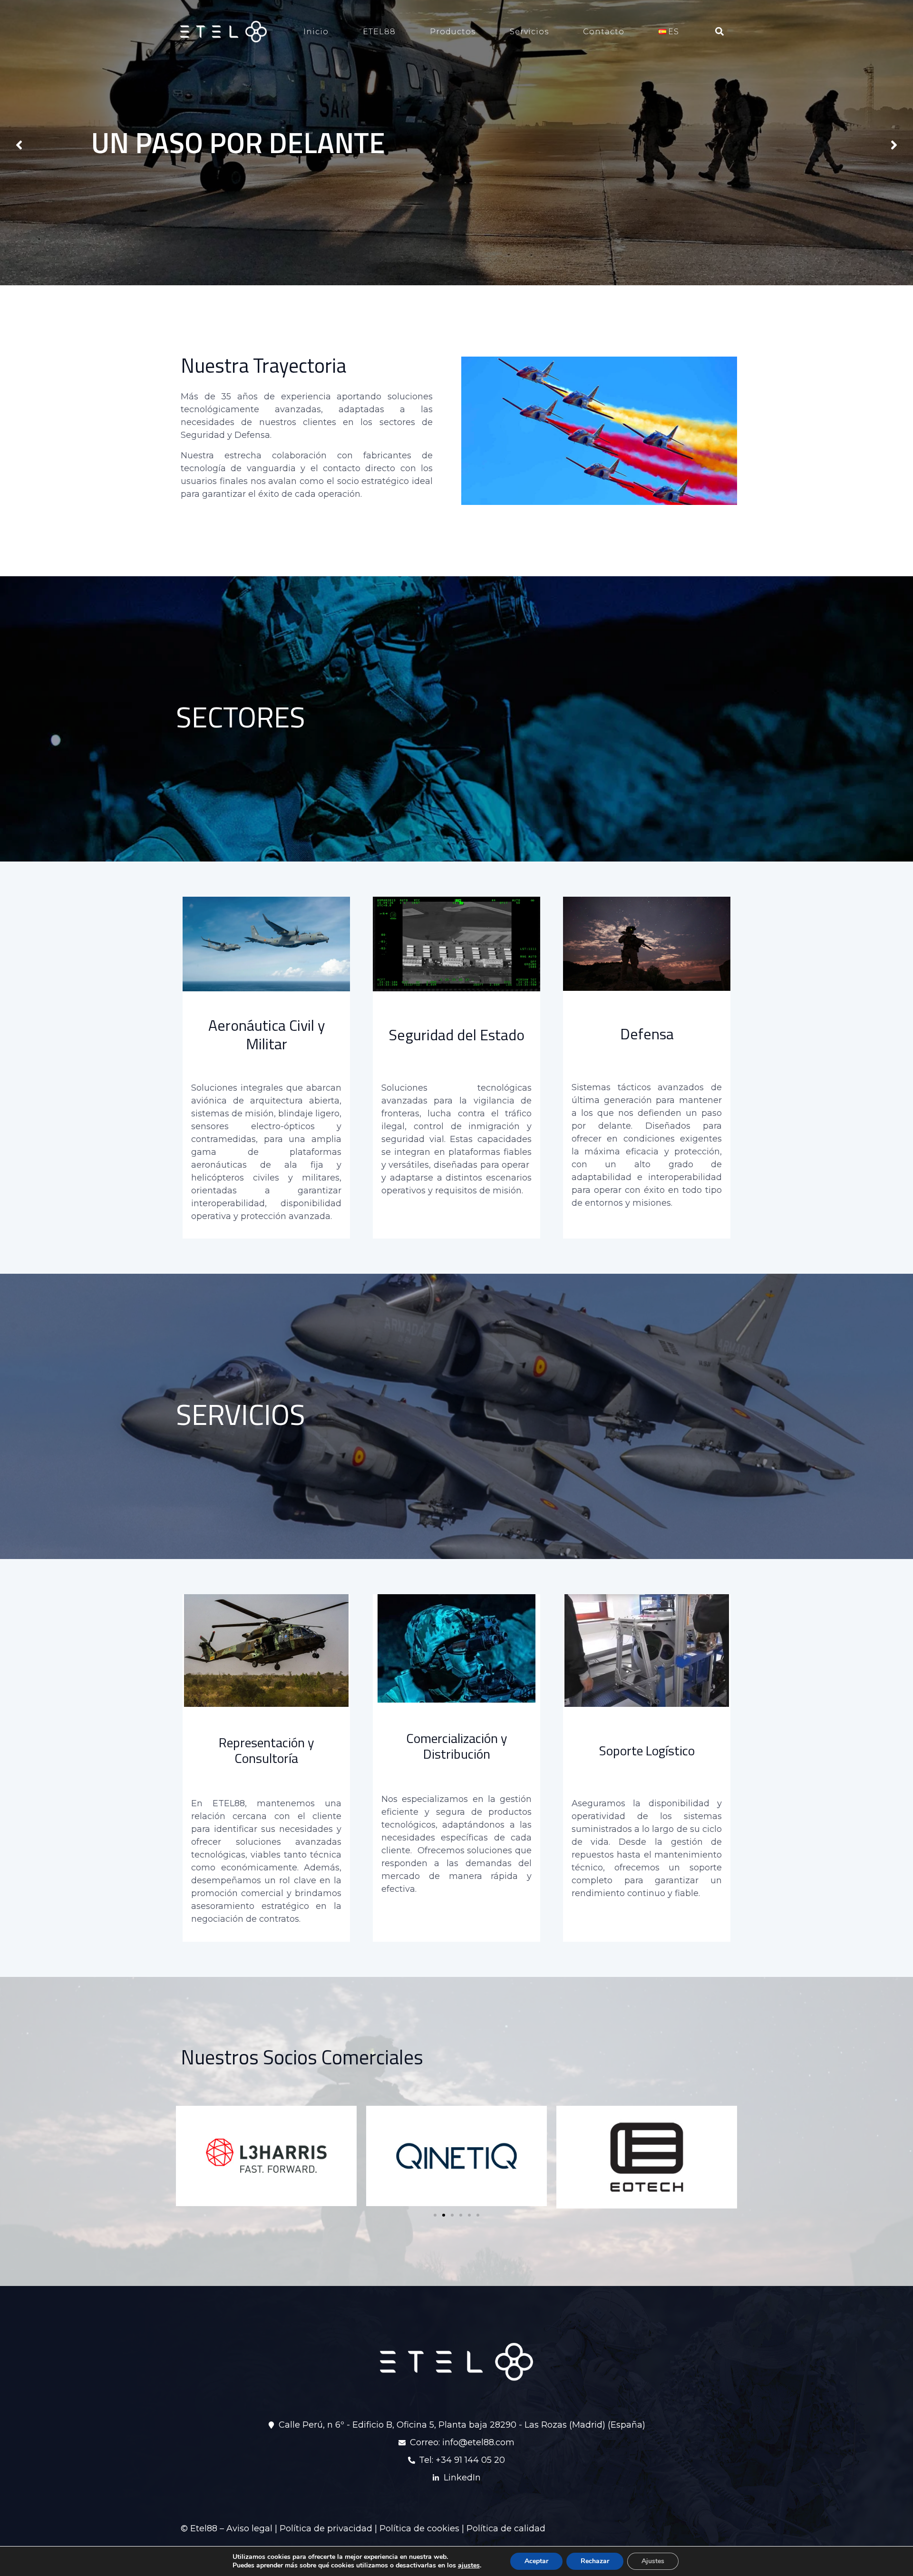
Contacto (604, 32)
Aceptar (536, 2561)
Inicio (316, 32)
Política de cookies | (423, 2528)
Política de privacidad (326, 2528)
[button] (435, 2215)
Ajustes (653, 2561)
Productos (453, 32)
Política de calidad (506, 2528)
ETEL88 (379, 32)
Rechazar (595, 2561)
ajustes (469, 2566)
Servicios (529, 32)
